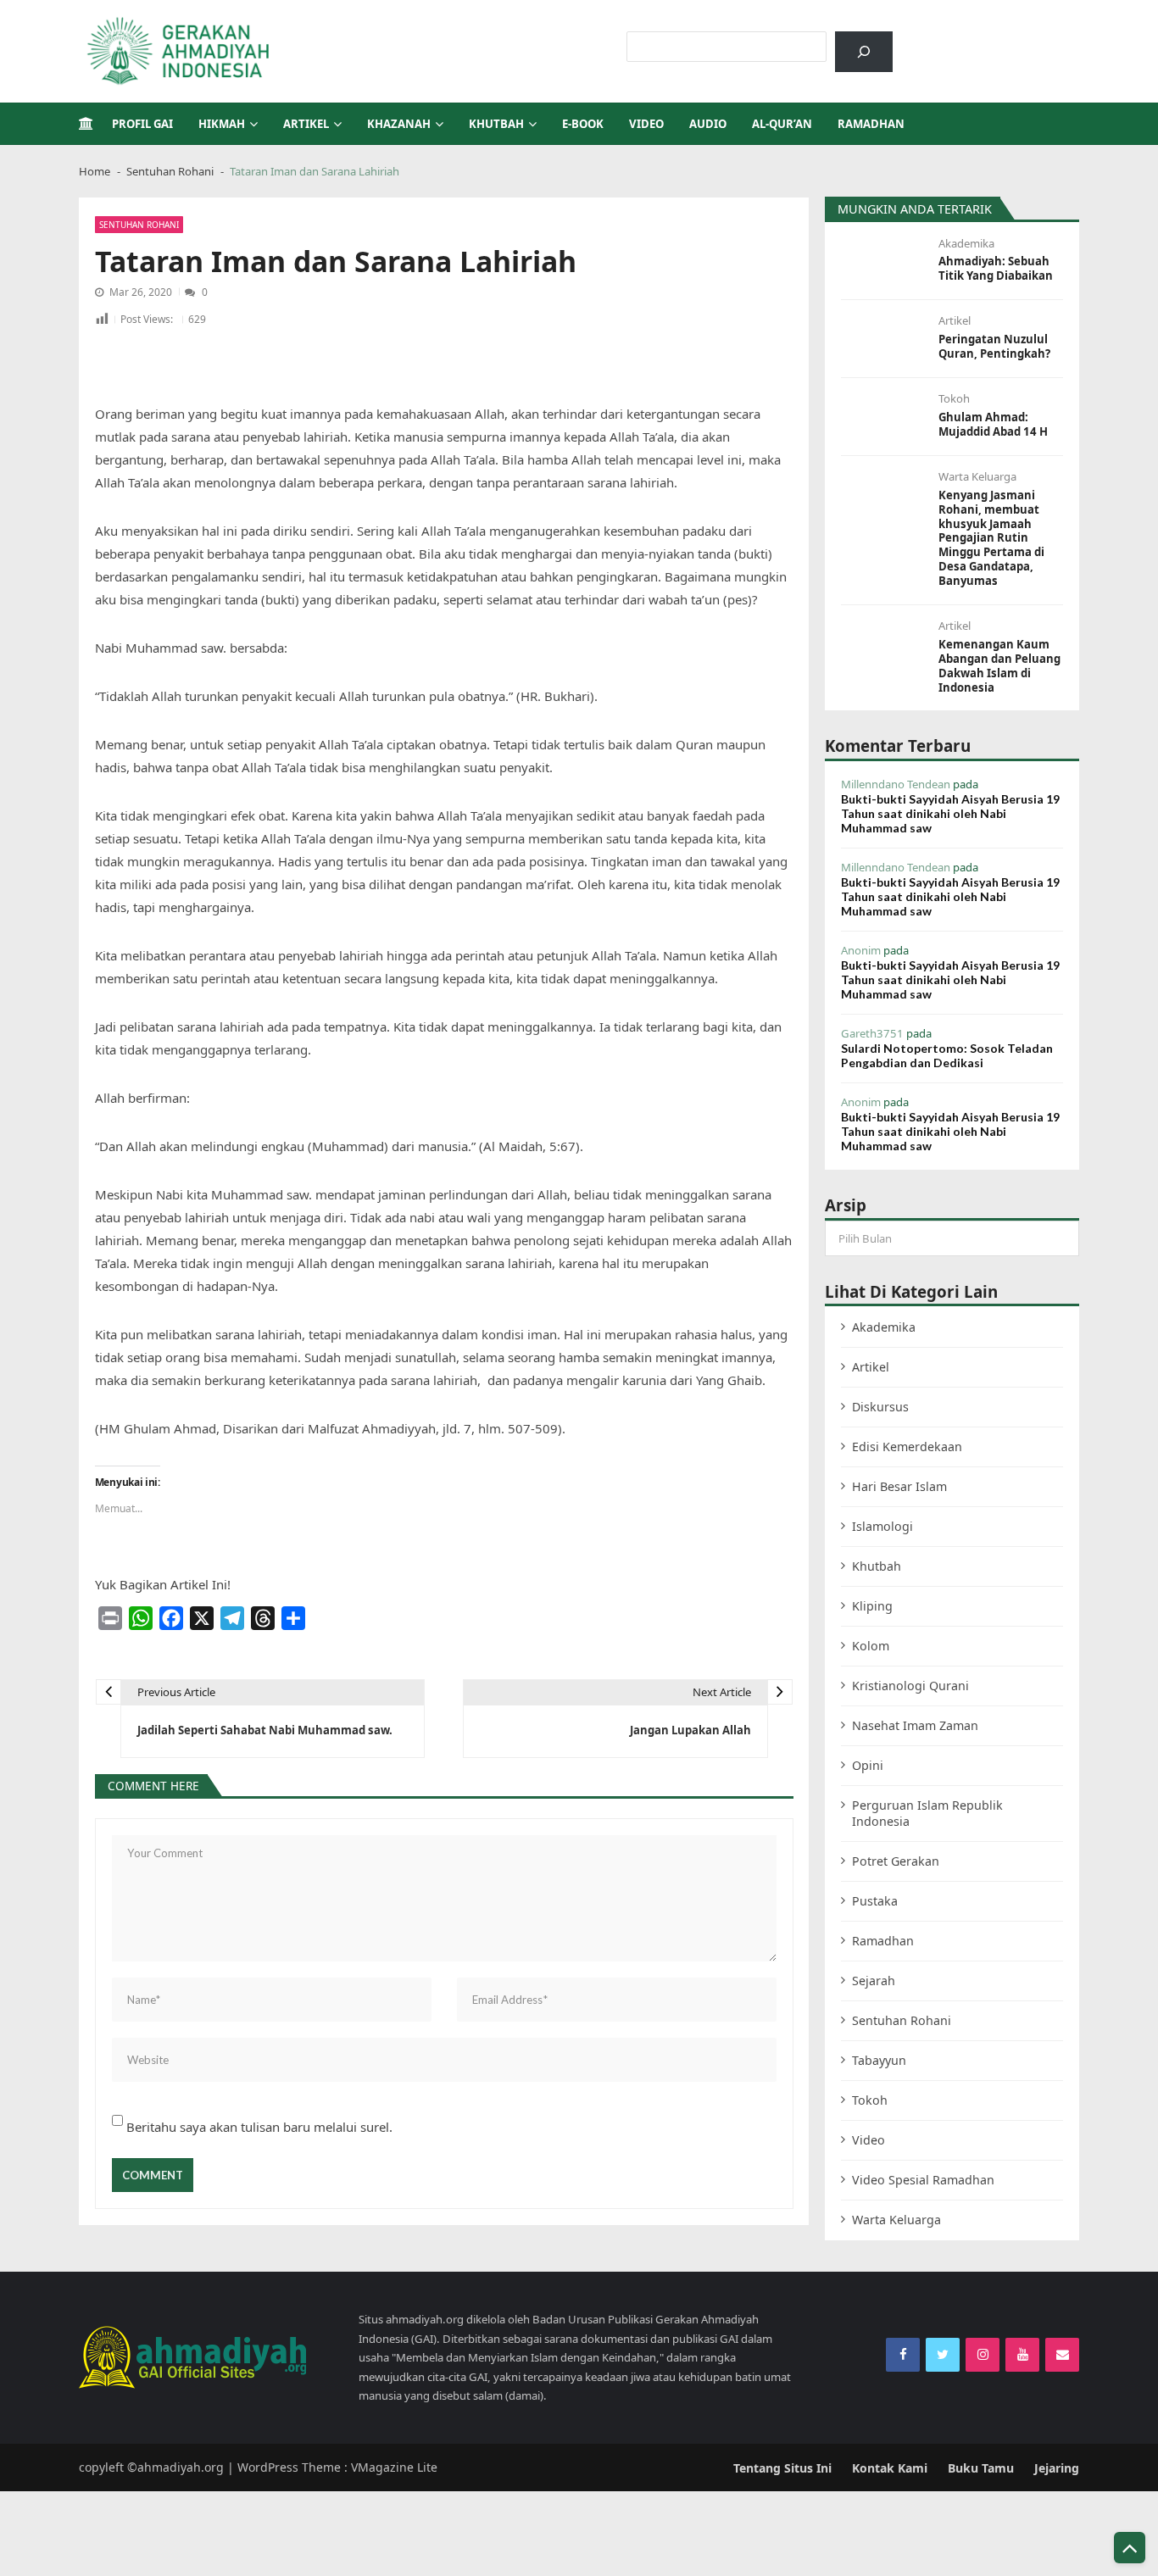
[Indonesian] (928, 40)
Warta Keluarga (977, 477)
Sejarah (874, 1981)
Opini (868, 1765)
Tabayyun (879, 2060)
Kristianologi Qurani (910, 1686)
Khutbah (496, 124)
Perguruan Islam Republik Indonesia (927, 1813)
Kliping (872, 1606)
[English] (972, 40)
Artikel (306, 124)
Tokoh (954, 399)
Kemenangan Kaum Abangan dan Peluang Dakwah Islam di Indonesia (999, 666)
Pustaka (875, 1901)
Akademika (966, 244)
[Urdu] (994, 40)
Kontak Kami (890, 2468)
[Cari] (864, 52)
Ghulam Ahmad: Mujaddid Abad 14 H (993, 425)
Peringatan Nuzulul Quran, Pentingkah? (994, 347)
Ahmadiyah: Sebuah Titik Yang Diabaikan (996, 269)
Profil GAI (142, 124)
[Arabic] (950, 40)
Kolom (871, 1646)
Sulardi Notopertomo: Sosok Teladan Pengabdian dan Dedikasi (947, 1055)
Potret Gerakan (896, 1861)
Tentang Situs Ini (782, 2468)
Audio (708, 124)
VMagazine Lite (394, 2467)
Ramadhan (871, 124)
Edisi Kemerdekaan (907, 1447)
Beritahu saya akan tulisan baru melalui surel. (259, 2127)
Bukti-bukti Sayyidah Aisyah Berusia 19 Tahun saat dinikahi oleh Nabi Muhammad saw (950, 813)
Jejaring (1057, 2468)
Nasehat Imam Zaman (915, 1725)
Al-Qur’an (782, 124)
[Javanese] (1016, 40)
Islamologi (882, 1526)
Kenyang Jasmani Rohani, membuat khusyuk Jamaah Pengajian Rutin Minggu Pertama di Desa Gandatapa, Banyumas (991, 538)
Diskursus (880, 1407)
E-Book (583, 124)
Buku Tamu (981, 2468)
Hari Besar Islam (899, 1486)
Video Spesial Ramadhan (923, 2180)
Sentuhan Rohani (139, 225)
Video (646, 124)
